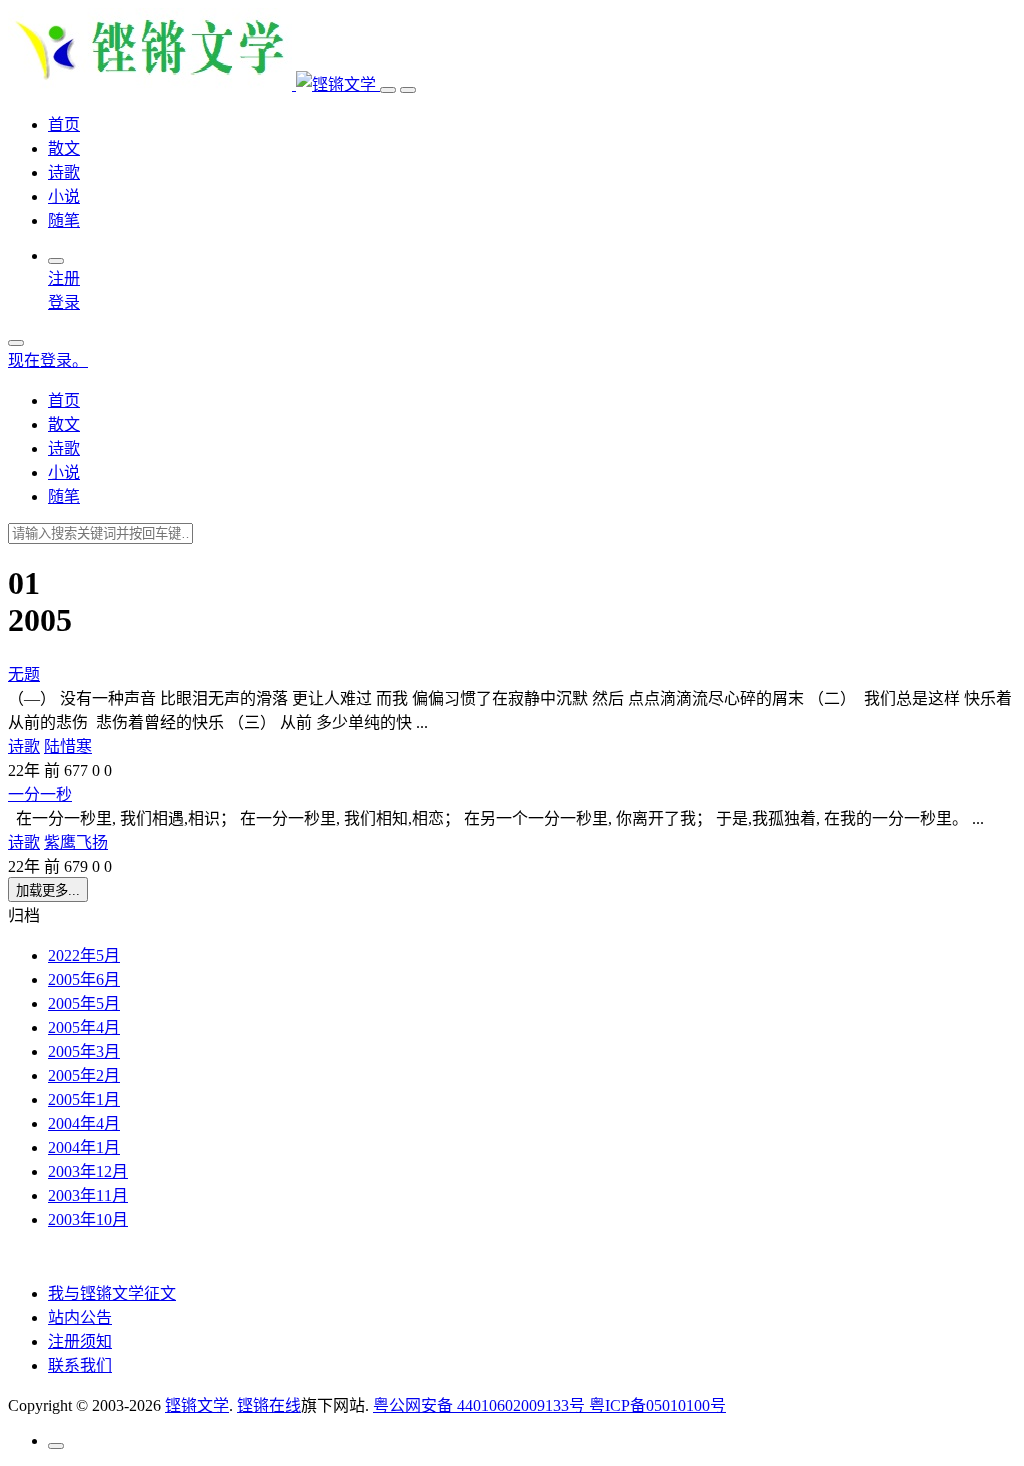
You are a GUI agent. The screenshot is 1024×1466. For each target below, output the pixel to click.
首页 (64, 124)
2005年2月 (84, 1075)
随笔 (64, 220)
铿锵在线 (269, 1405)
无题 (24, 674)
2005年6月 (84, 979)
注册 (64, 278)
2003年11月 (88, 1195)
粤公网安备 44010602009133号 (481, 1405)
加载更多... (48, 890)
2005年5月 (84, 1003)
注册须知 (80, 1341)
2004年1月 (84, 1147)
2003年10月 (88, 1219)
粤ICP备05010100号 (657, 1405)
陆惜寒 (68, 746)
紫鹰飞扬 (76, 842)
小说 (64, 196)
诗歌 (64, 172)
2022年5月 (84, 955)
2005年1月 (84, 1099)
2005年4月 (84, 1027)
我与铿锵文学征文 (112, 1293)
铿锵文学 (197, 1405)
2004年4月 (84, 1123)
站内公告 (80, 1317)
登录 (64, 302)
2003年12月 (88, 1171)
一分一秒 (40, 794)
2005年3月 (84, 1051)
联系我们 (80, 1365)
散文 (64, 148)
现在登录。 (48, 360)
